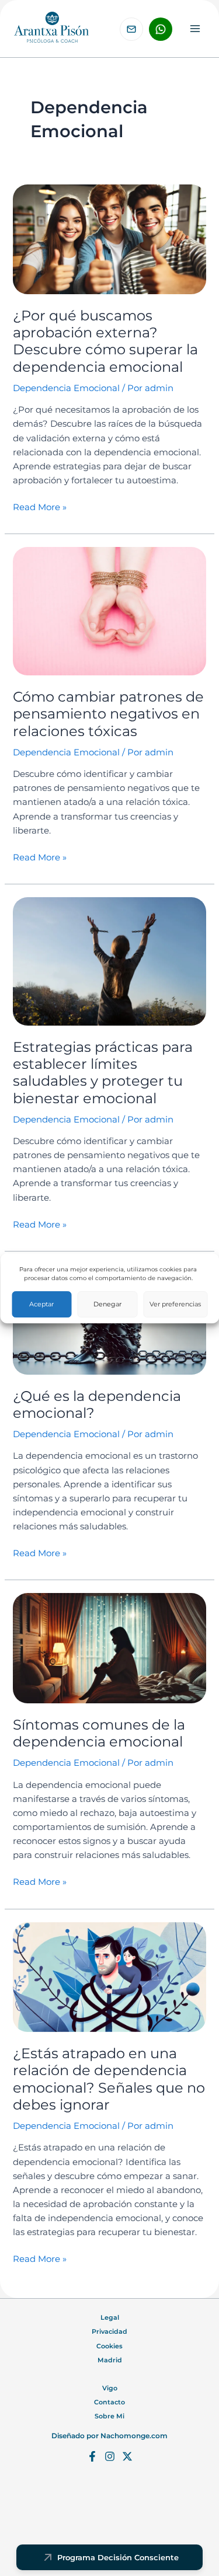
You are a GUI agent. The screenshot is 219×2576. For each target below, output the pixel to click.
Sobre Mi (109, 2416)
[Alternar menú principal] (195, 29)
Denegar (107, 1304)
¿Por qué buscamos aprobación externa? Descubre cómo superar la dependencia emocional (105, 341)
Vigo (110, 2388)
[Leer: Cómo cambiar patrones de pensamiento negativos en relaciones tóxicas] (109, 611)
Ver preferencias (175, 1304)
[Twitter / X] (127, 2456)
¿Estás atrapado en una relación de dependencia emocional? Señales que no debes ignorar (109, 2079)
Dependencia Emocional (66, 388)
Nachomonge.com (134, 2436)
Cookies (109, 2346)
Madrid (110, 2360)
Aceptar (41, 1304)
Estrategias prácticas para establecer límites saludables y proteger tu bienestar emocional (103, 1073)
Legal (110, 2317)
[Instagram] (110, 2456)
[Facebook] (92, 2456)
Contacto (109, 2402)
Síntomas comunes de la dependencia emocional (99, 1733)
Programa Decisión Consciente (118, 2557)
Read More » (40, 506)
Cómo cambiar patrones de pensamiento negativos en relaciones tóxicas (108, 714)
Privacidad (109, 2331)
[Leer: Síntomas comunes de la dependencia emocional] (109, 1648)
